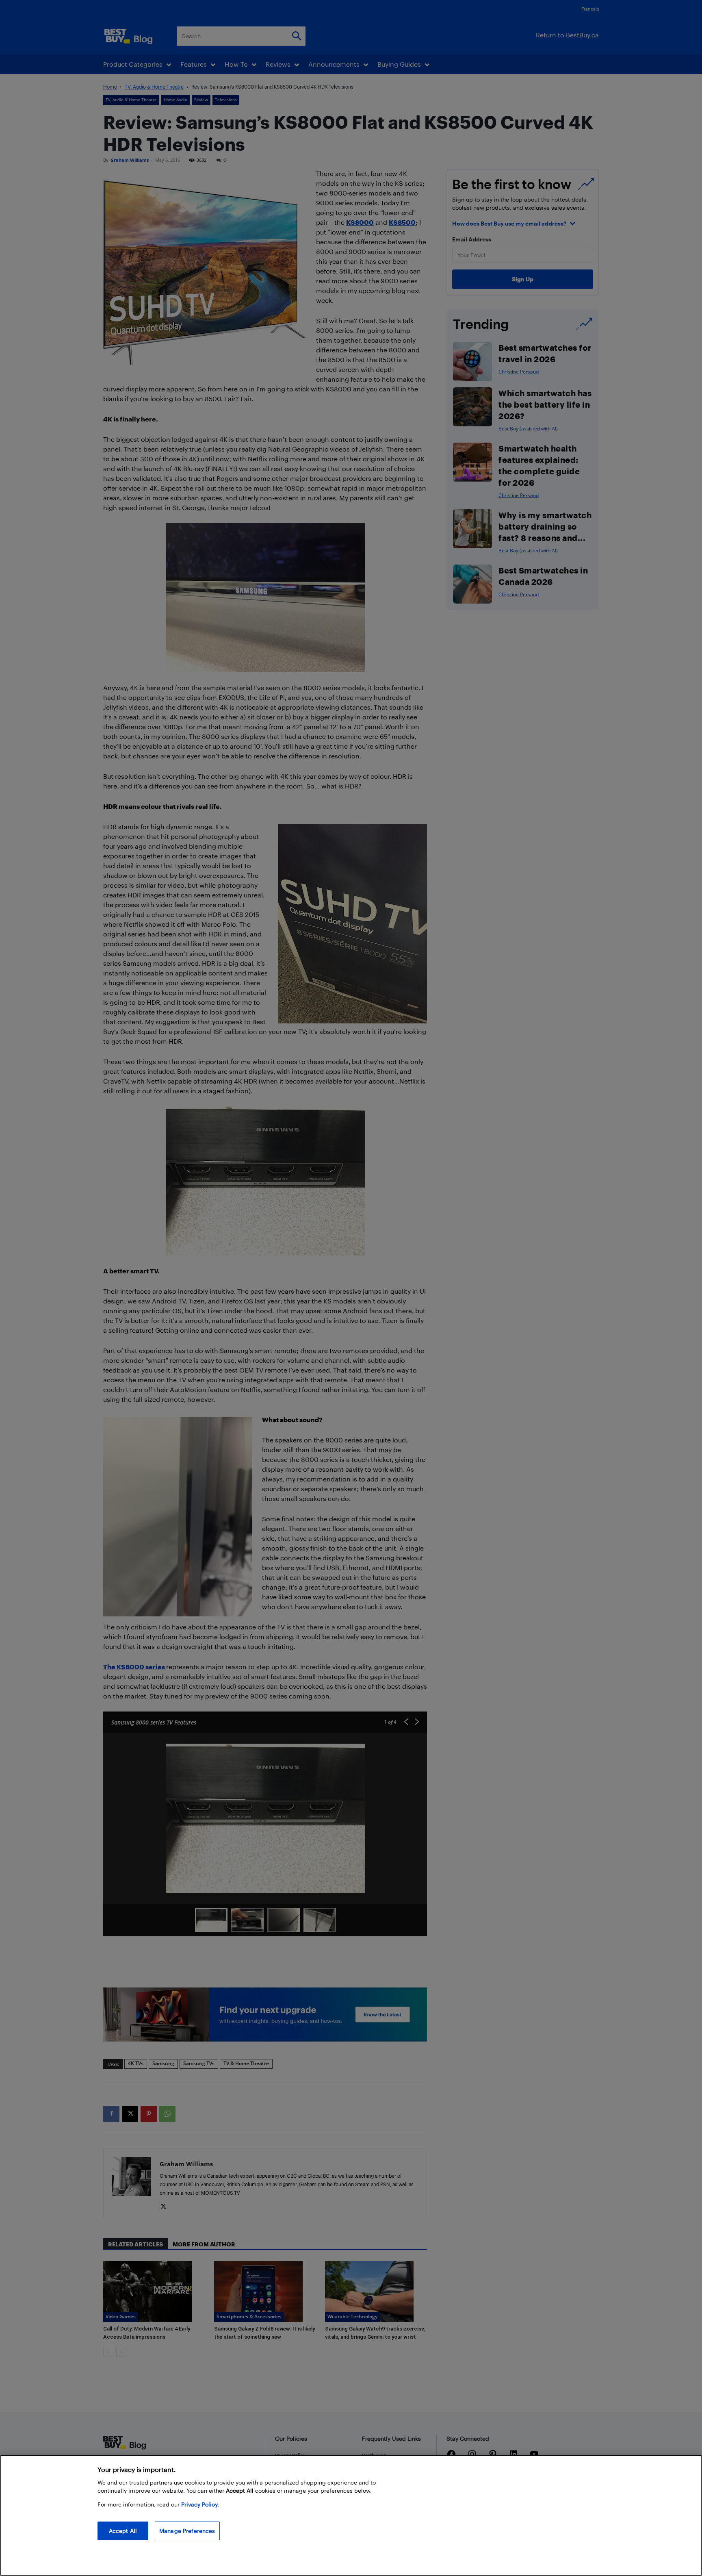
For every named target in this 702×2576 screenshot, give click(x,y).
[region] (351, 2515)
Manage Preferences (187, 2531)
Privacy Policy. (200, 2504)
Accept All (123, 2531)
